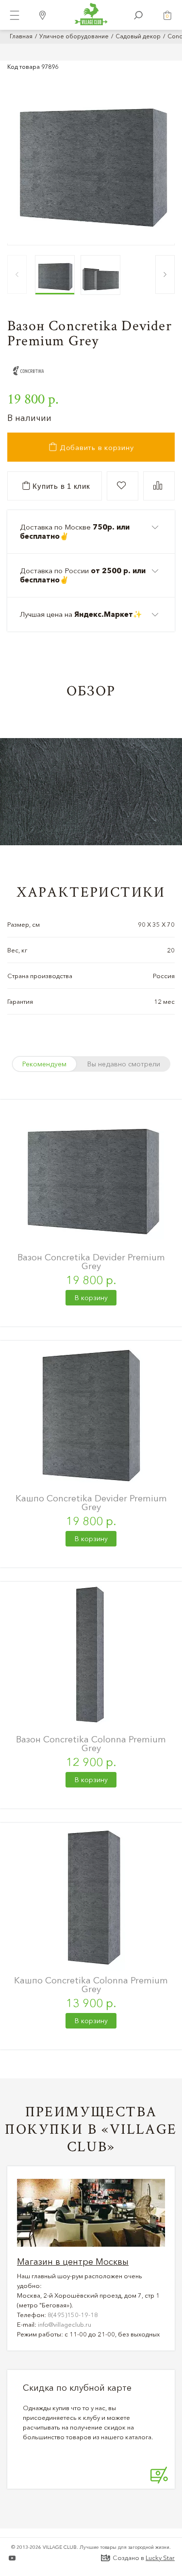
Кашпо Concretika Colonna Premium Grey (91, 1985)
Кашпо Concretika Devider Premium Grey (91, 1503)
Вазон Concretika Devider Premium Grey (91, 1262)
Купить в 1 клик (60, 486)
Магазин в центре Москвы (73, 2262)
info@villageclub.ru (65, 2324)
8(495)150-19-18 (73, 2315)
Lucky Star (160, 2558)
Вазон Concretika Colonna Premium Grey (91, 1744)
